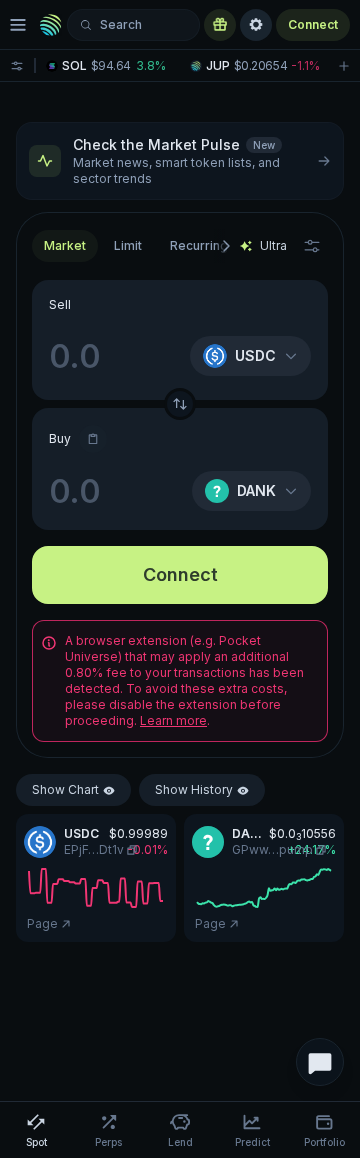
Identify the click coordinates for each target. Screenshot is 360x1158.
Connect (313, 24)
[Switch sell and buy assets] (180, 404)
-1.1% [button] (305, 66)
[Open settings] (256, 25)
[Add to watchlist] (344, 65)
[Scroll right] (225, 246)
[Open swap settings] (312, 246)
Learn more (173, 720)
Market (65, 245)
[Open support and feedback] (320, 1062)
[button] (111, 66)
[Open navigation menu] (18, 25)
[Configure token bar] (17, 65)
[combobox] (128, 246)
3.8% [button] (151, 66)
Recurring (199, 245)
